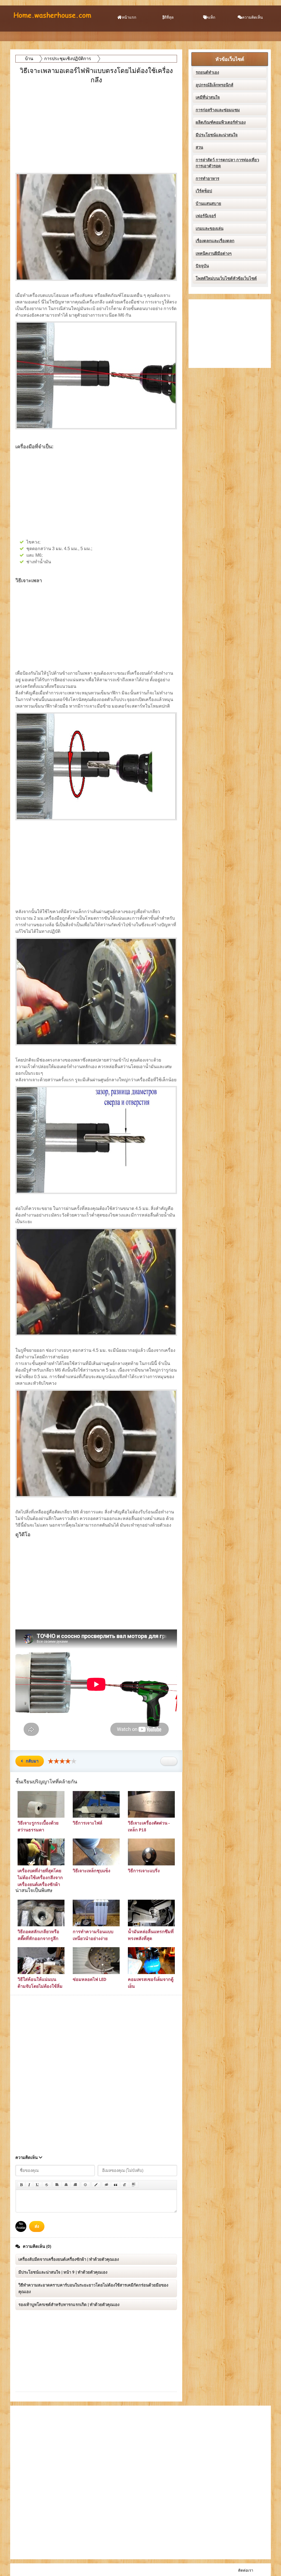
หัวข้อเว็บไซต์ (230, 59)
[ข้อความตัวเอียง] (29, 2185)
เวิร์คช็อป (204, 191)
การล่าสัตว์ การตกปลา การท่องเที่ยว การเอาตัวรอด (227, 163)
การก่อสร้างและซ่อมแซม (218, 110)
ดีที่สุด (169, 17)
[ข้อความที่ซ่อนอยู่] (106, 2185)
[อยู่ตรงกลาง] (66, 2185)
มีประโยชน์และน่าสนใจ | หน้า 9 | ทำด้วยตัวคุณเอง (63, 2272)
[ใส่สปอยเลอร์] (134, 2185)
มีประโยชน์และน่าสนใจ (217, 135)
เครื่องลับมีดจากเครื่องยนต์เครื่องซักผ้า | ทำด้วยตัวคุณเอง (69, 2259)
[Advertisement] (97, 124)
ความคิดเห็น (252, 17)
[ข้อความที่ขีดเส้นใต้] (38, 2185)
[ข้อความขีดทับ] (47, 2185)
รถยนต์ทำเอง (207, 72)
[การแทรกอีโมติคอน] (86, 2185)
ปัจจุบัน (202, 266)
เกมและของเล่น (210, 229)
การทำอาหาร (207, 179)
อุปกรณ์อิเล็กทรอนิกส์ (214, 85)
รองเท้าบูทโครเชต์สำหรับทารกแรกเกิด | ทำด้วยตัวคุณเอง (69, 2305)
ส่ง (37, 2226)
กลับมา (32, 1761)
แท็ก (212, 17)
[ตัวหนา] (21, 2185)
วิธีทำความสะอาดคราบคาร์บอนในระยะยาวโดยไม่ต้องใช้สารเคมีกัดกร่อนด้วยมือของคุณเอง (93, 2288)
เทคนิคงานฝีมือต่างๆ (214, 254)
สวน (199, 147)
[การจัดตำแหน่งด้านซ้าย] (57, 2185)
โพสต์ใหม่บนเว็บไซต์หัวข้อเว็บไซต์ (226, 278)
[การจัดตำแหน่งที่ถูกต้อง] (75, 2185)
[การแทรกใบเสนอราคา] (116, 2185)
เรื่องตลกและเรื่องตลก (215, 241)
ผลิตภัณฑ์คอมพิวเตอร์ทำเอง (221, 122)
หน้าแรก (129, 17)
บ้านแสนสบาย (208, 204)
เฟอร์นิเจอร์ (206, 216)
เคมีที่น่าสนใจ (208, 97)
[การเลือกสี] (96, 2185)
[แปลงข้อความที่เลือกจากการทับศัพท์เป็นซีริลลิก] (125, 2185)
